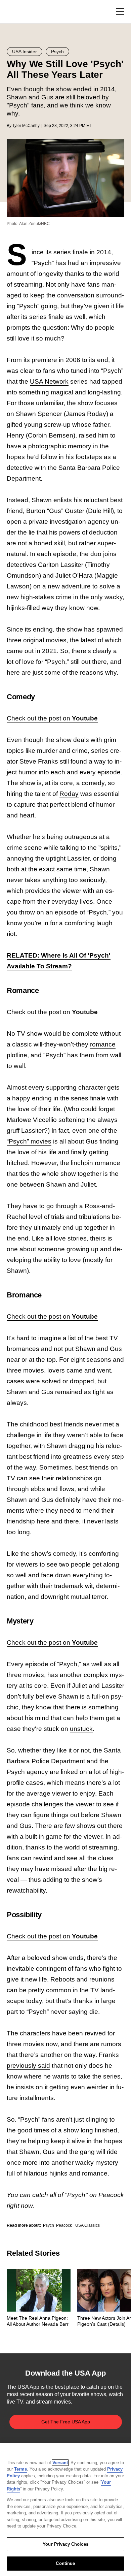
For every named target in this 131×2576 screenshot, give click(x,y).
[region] (65, 2510)
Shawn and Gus (99, 1349)
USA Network (49, 381)
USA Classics (88, 2225)
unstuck (81, 1729)
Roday (69, 794)
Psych (43, 263)
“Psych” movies (29, 1141)
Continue (65, 2563)
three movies (25, 2044)
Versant (60, 2463)
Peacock (111, 2195)
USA (16, 12)
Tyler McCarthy (26, 126)
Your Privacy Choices (65, 2544)
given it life (109, 306)
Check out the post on (52, 718)
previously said (28, 2066)
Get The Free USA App (66, 2422)
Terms (20, 2469)
